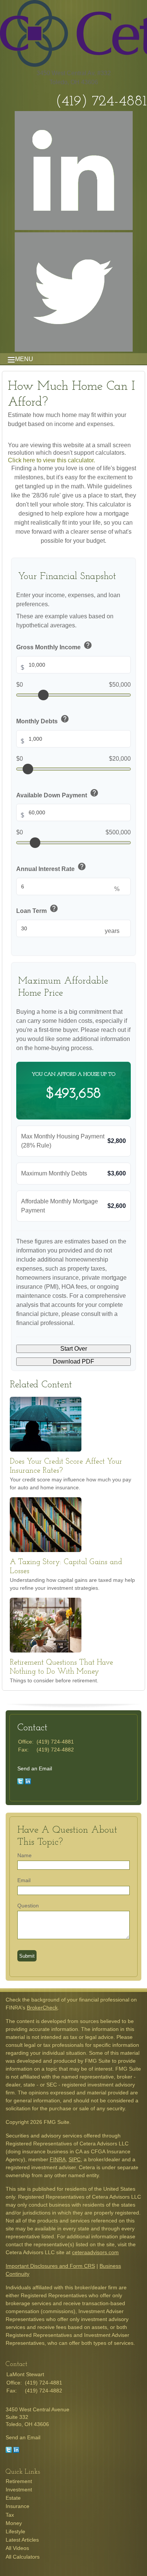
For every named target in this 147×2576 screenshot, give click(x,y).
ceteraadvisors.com (95, 2252)
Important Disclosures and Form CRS (50, 2266)
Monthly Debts (43, 720)
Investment (19, 2490)
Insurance (18, 2506)
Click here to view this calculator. (51, 460)
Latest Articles (22, 2540)
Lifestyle (15, 2531)
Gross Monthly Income (54, 646)
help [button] (88, 645)
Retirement (19, 2481)
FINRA (58, 2159)
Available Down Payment (57, 794)
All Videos (17, 2548)
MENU (24, 359)
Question (28, 1906)
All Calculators (23, 2557)
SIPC (75, 2159)
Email (24, 1880)
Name (24, 1855)
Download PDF (73, 1361)
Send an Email (35, 1768)
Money (14, 2523)
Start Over (74, 1349)
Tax (10, 2515)
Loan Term (37, 909)
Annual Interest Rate (51, 867)
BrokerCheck (42, 2008)
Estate (13, 2498)
